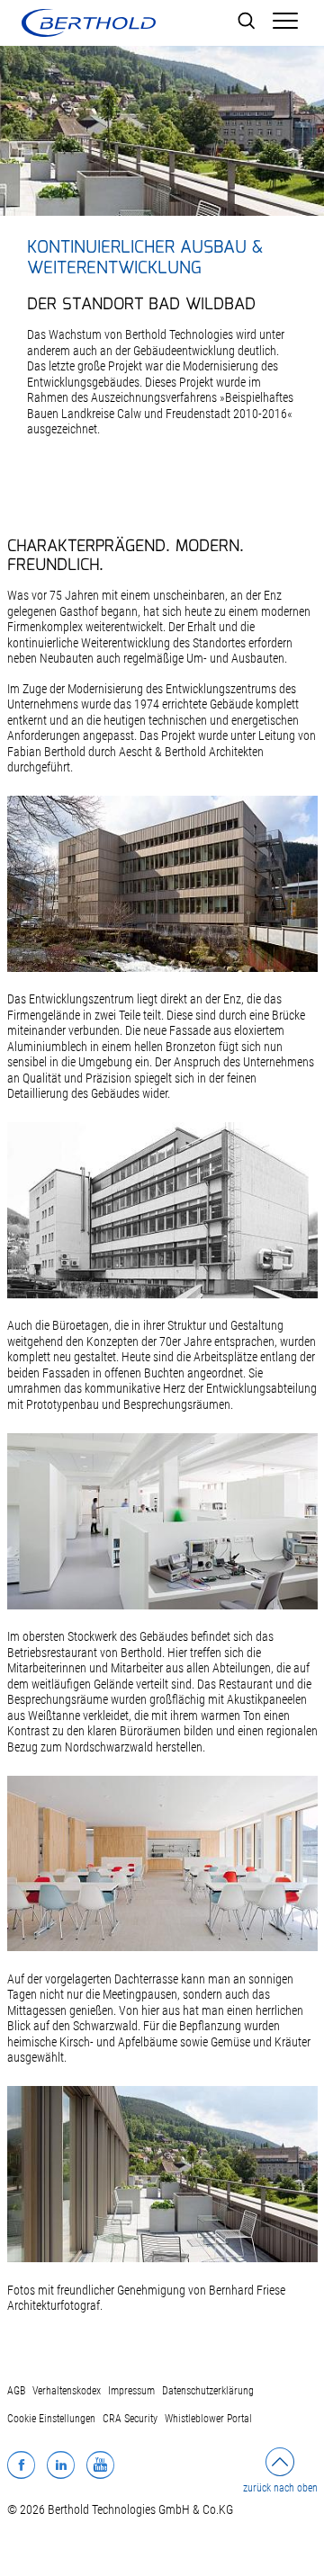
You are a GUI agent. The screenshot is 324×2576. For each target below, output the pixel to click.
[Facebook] (21, 2465)
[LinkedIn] (61, 2465)
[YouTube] (100, 2465)
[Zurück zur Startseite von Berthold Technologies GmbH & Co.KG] (88, 23)
